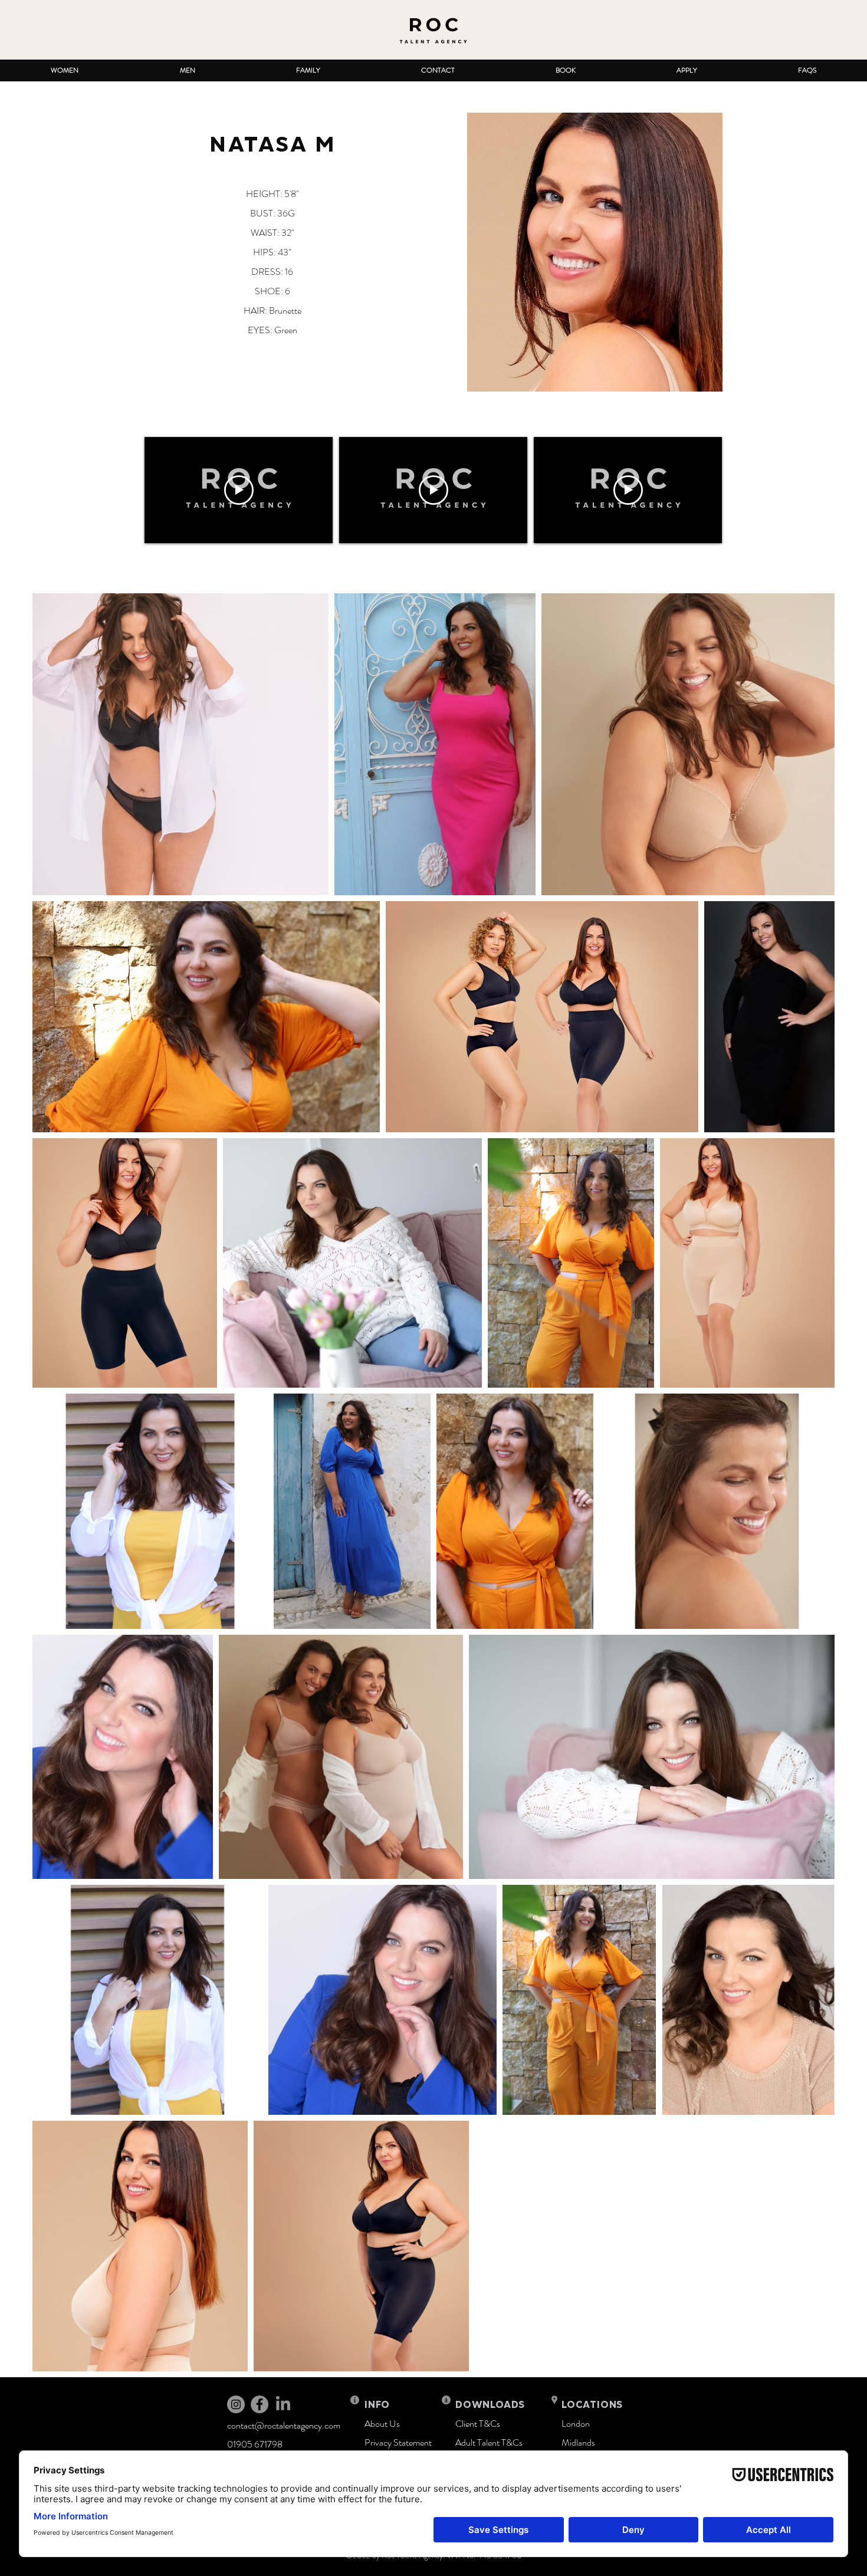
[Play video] (239, 490)
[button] (64, 70)
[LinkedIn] (283, 2404)
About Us (382, 2424)
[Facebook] (260, 2404)
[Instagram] (236, 2404)
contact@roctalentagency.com (284, 2425)
